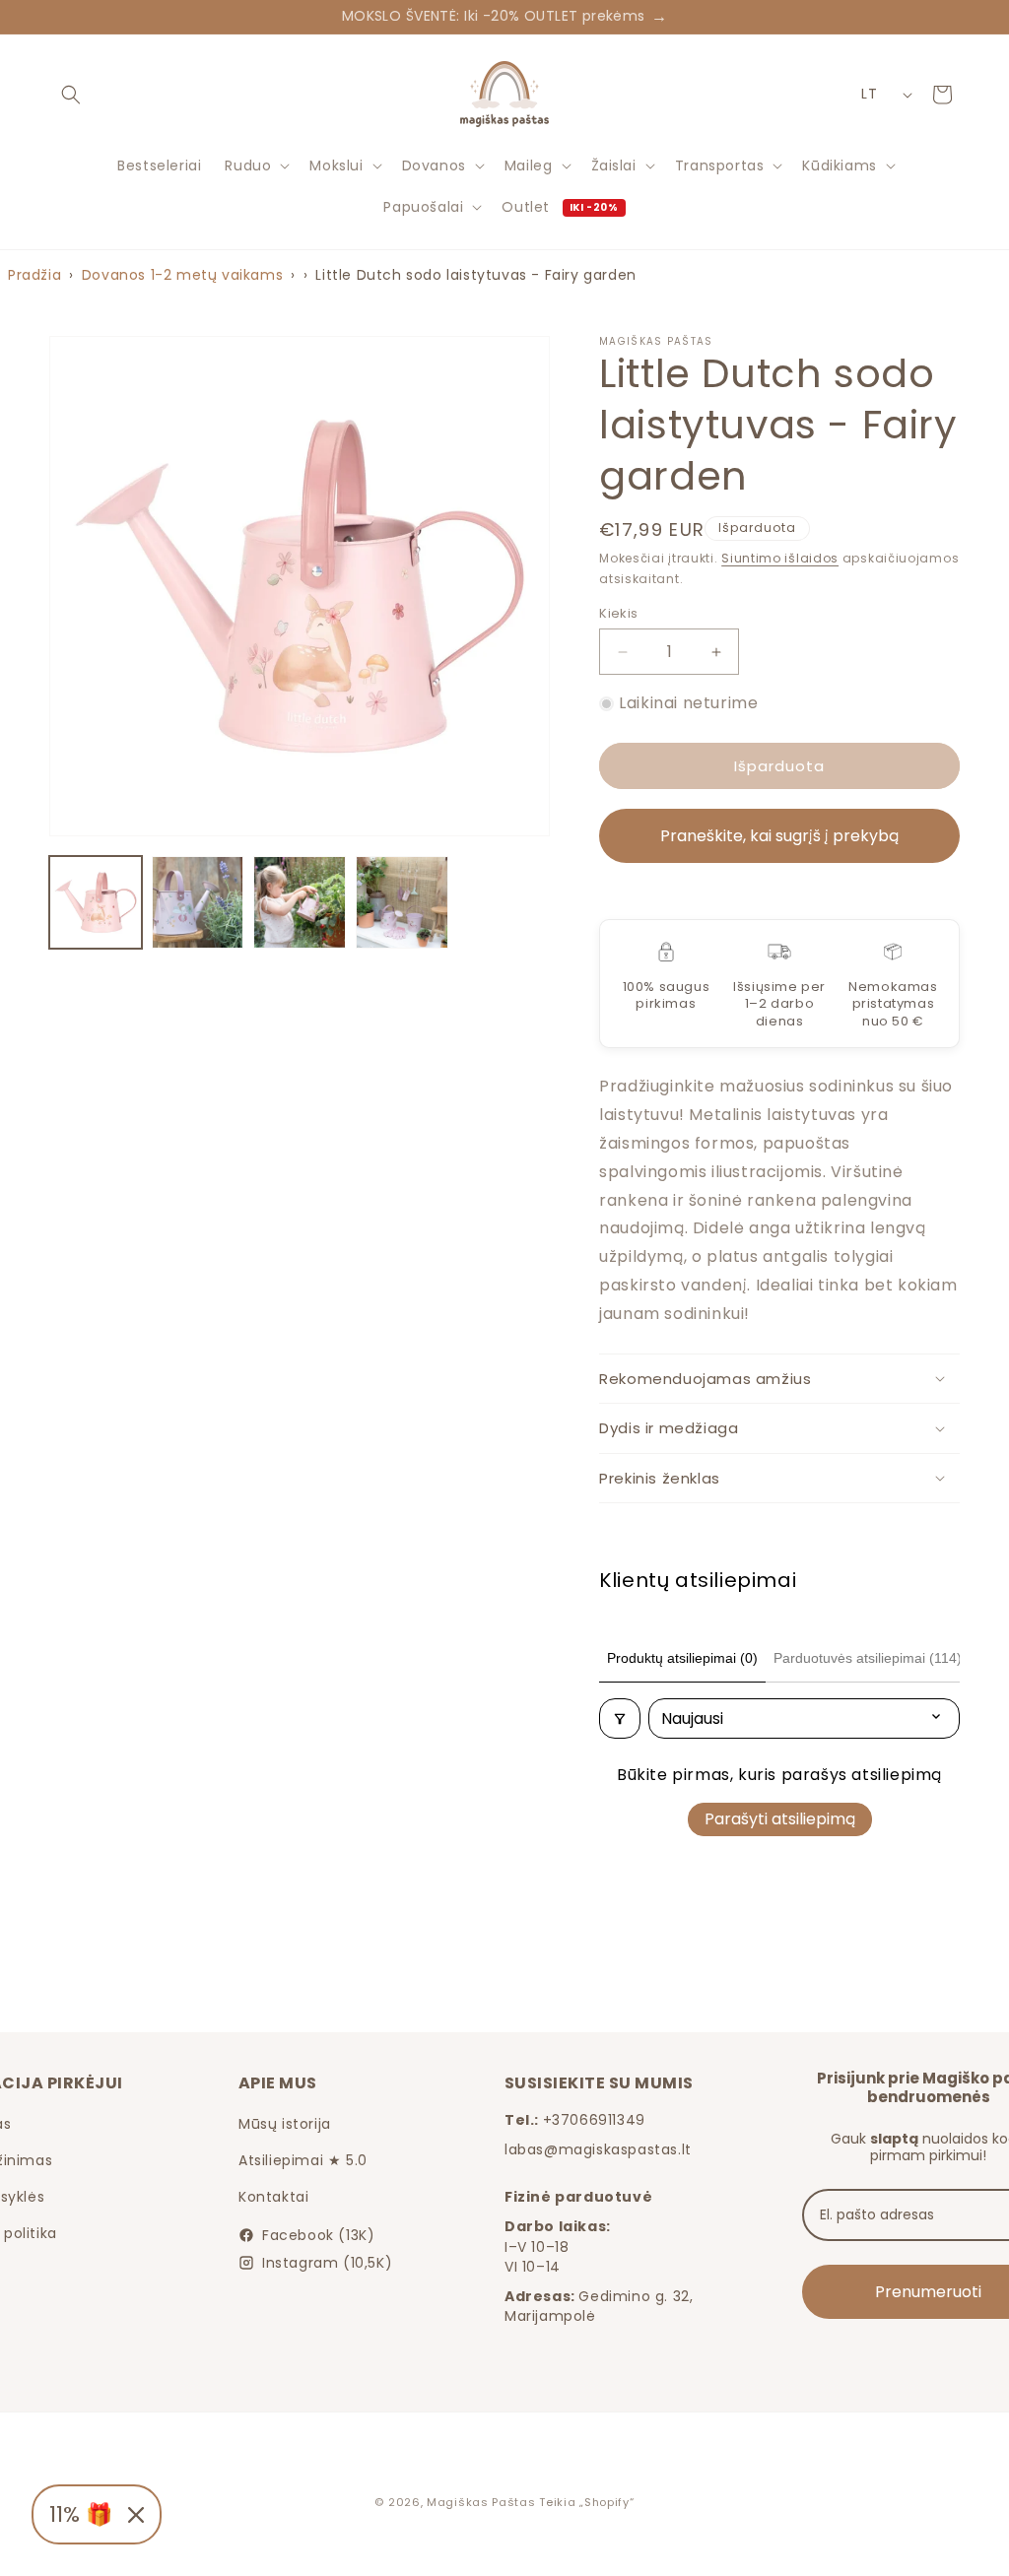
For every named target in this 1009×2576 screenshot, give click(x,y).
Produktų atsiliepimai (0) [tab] (682, 1658)
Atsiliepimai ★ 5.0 (303, 2160)
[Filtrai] (620, 1718)
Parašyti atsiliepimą (780, 1819)
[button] (71, 95)
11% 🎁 (81, 2514)
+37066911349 (594, 2120)
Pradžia (34, 275)
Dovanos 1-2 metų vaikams (182, 275)
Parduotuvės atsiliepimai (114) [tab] (868, 1658)
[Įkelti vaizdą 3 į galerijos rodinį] (300, 902)
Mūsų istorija (285, 2124)
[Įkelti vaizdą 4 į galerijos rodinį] (402, 902)
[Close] (136, 2515)
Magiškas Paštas (481, 2502)
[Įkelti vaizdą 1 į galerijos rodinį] (96, 902)
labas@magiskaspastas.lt (598, 2149)
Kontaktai (273, 2197)
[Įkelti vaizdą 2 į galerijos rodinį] (198, 902)
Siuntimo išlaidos (780, 558)
